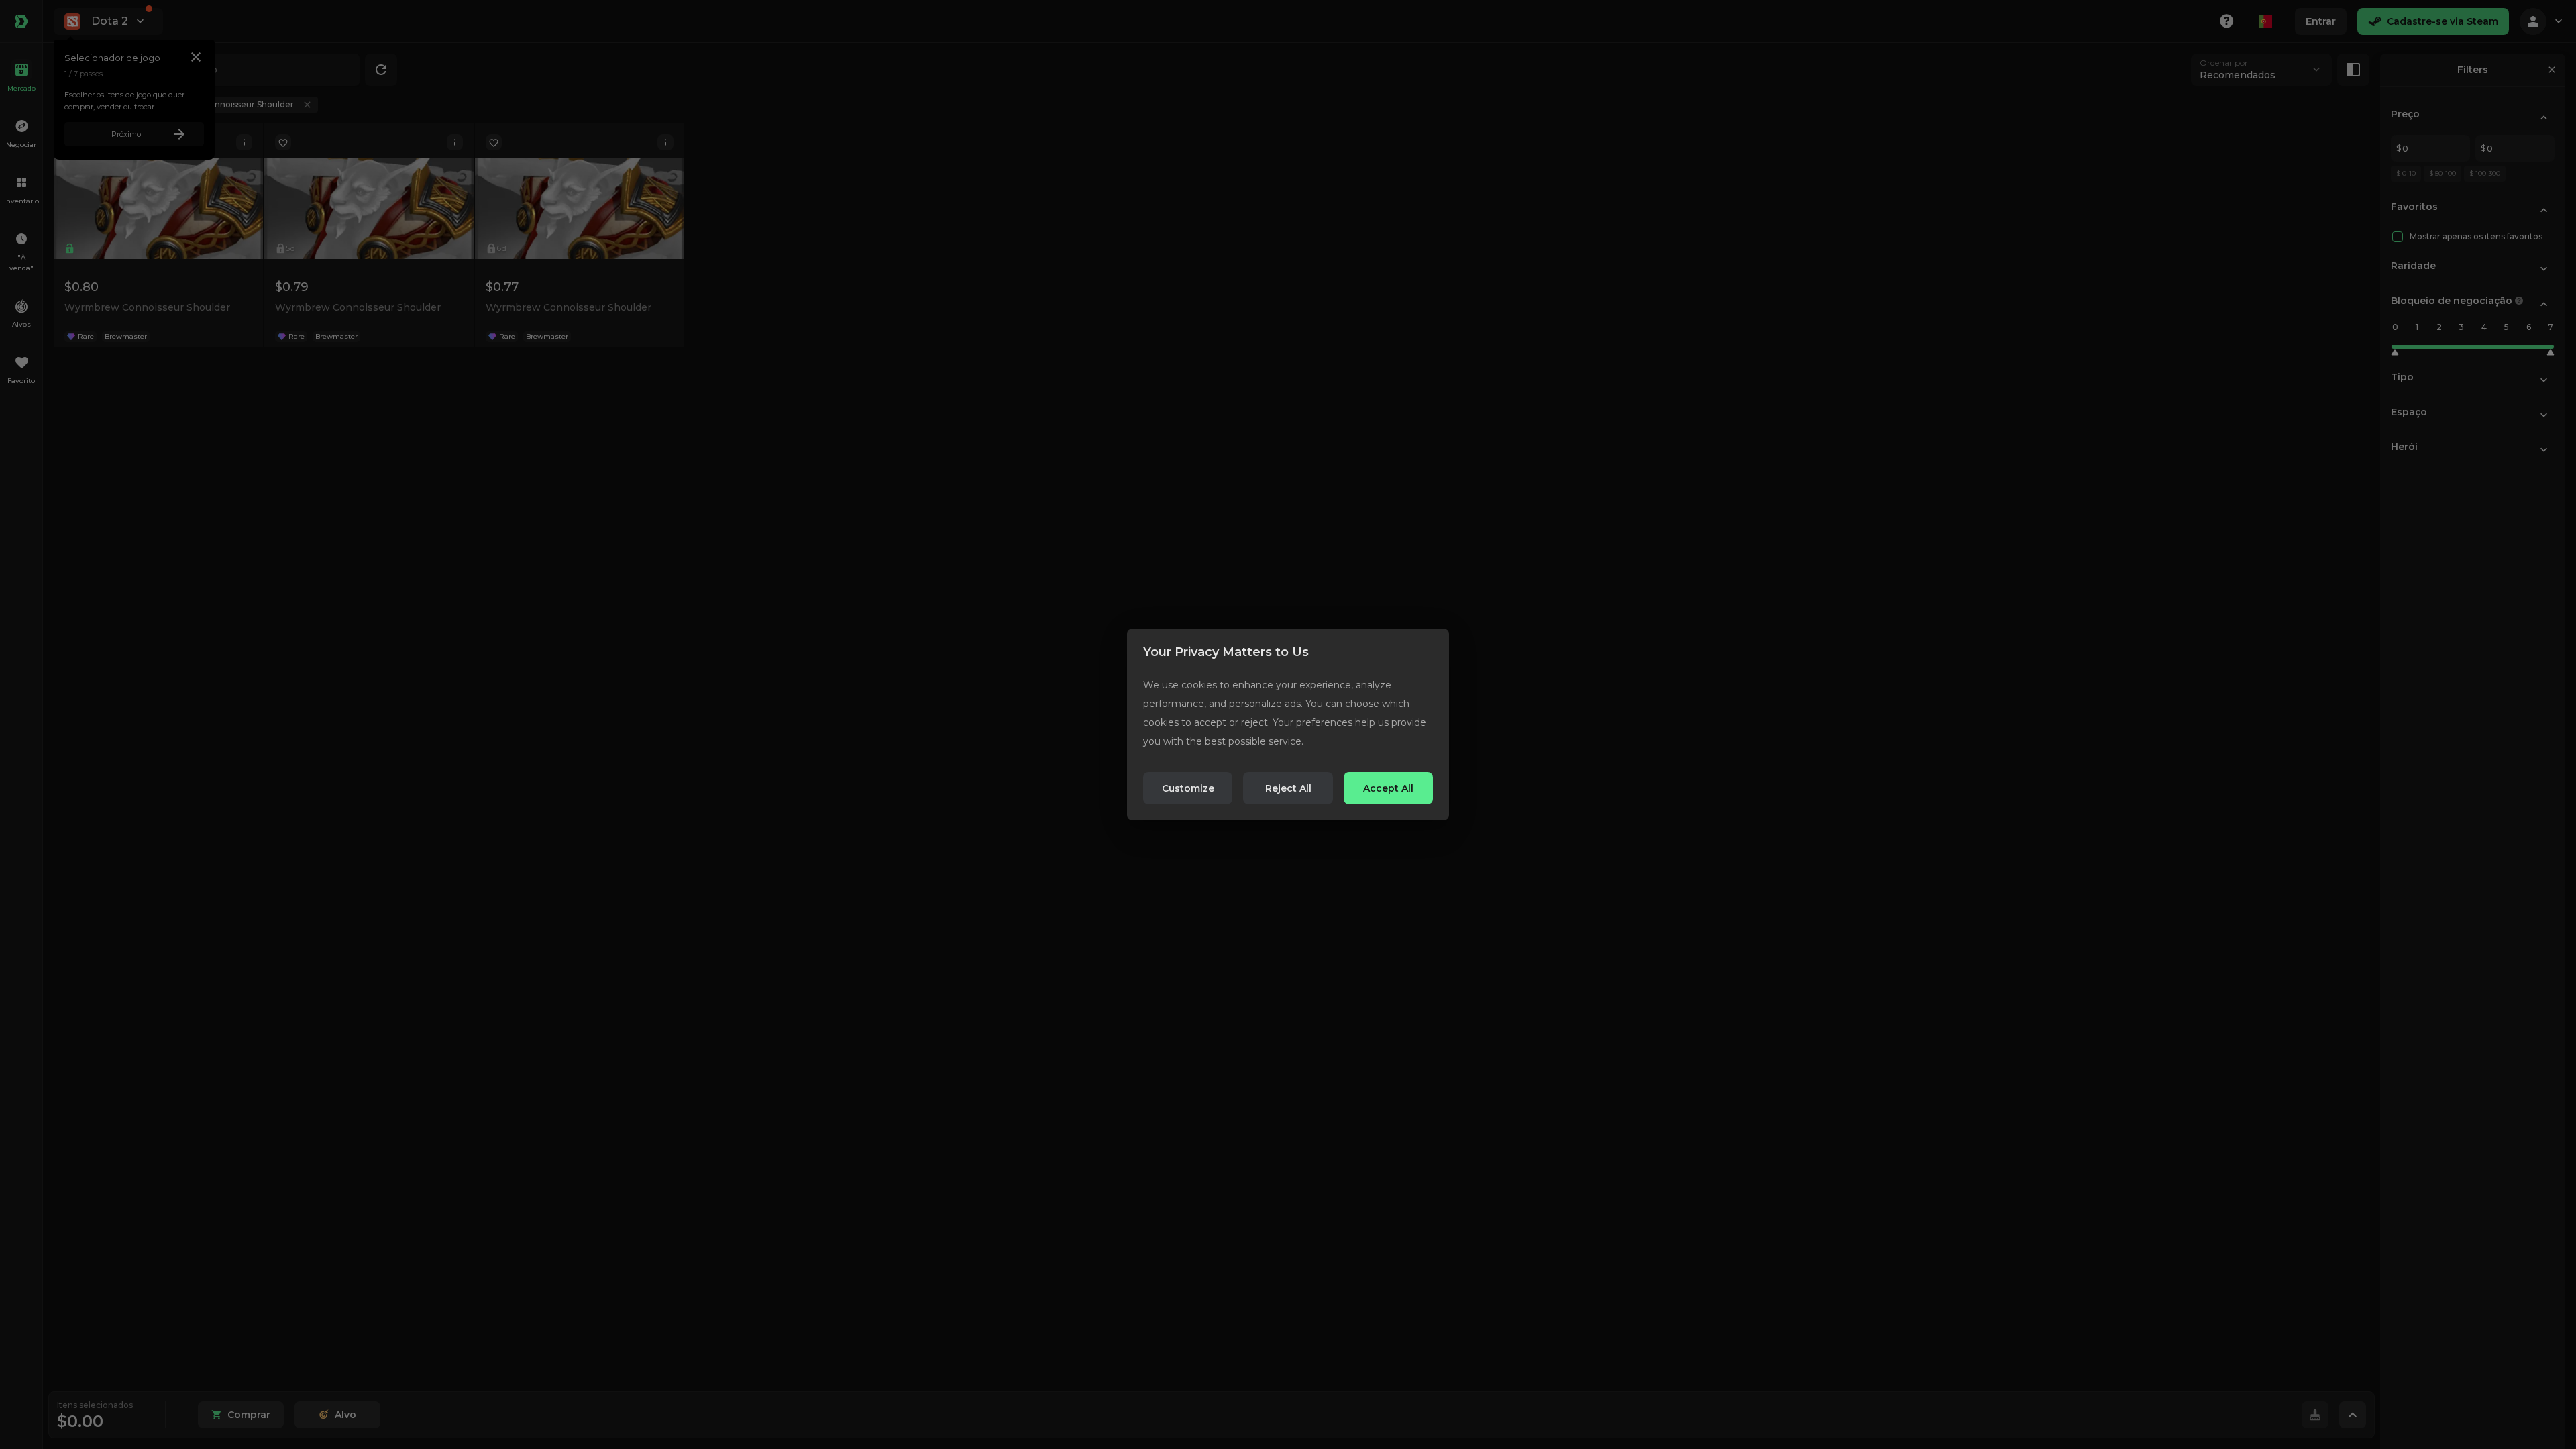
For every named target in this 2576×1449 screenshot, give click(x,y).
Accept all (1388, 788)
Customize (1188, 788)
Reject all (1288, 788)
